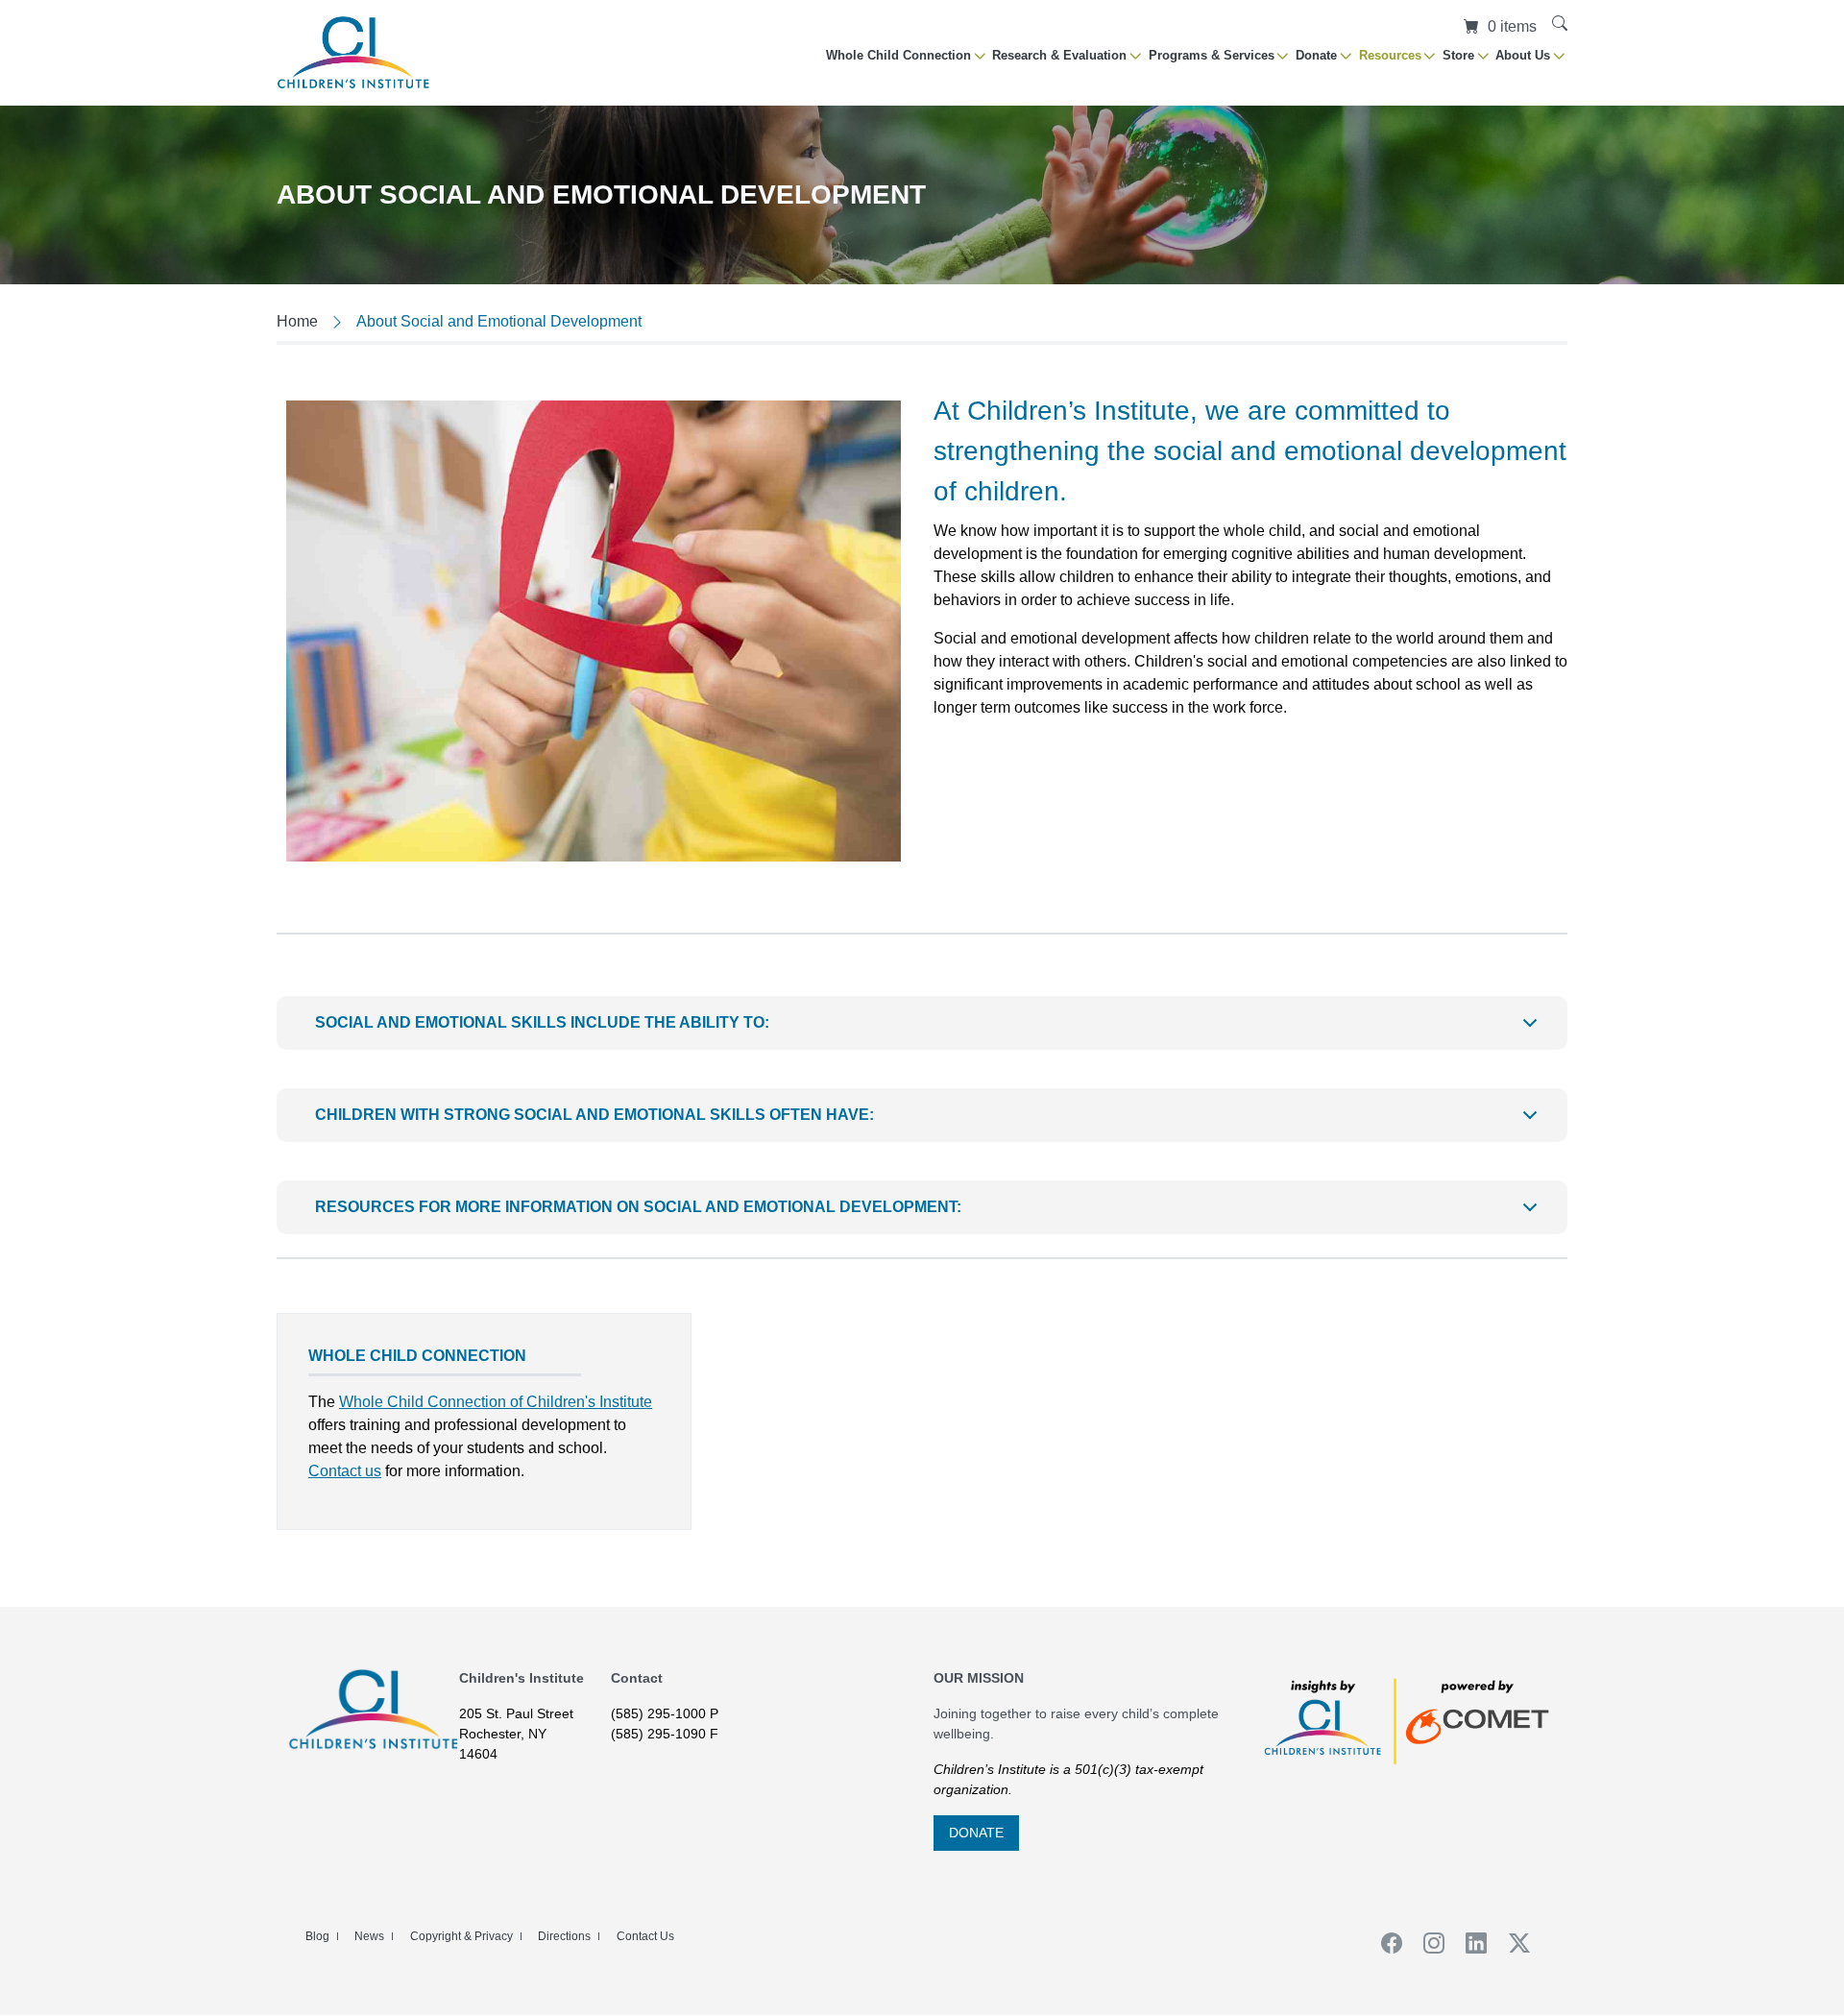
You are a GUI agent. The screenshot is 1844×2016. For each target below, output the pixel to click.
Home (297, 321)
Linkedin (1470, 1943)
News (369, 1936)
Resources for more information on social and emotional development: (638, 1207)
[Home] (353, 52)
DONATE (976, 1833)
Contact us (345, 1471)
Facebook (1385, 1943)
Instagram (1427, 1943)
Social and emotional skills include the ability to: (542, 1022)
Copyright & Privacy (461, 1936)
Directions (564, 1936)
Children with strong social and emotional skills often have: (594, 1115)
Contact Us (645, 1936)
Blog (317, 1936)
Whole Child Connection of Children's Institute (496, 1402)
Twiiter (1513, 1943)
